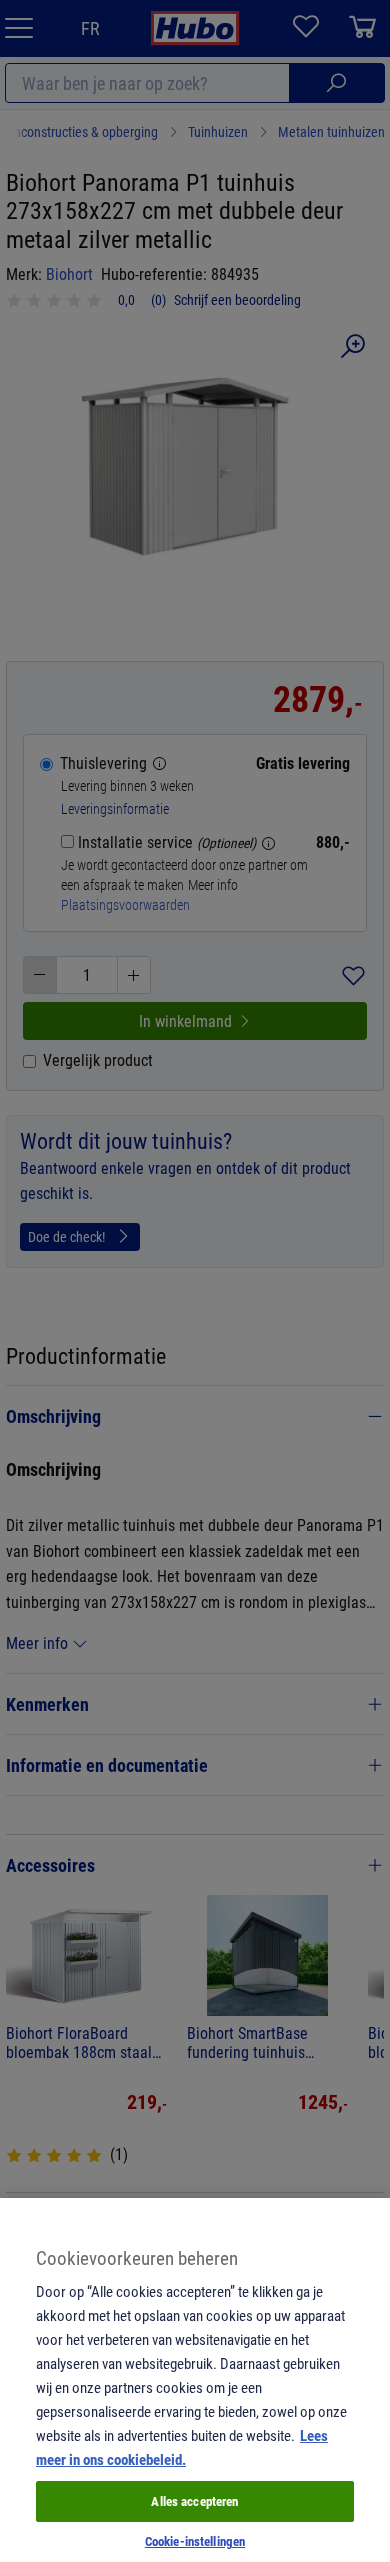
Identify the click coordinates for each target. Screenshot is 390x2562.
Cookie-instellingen (195, 2541)
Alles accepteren (194, 2501)
